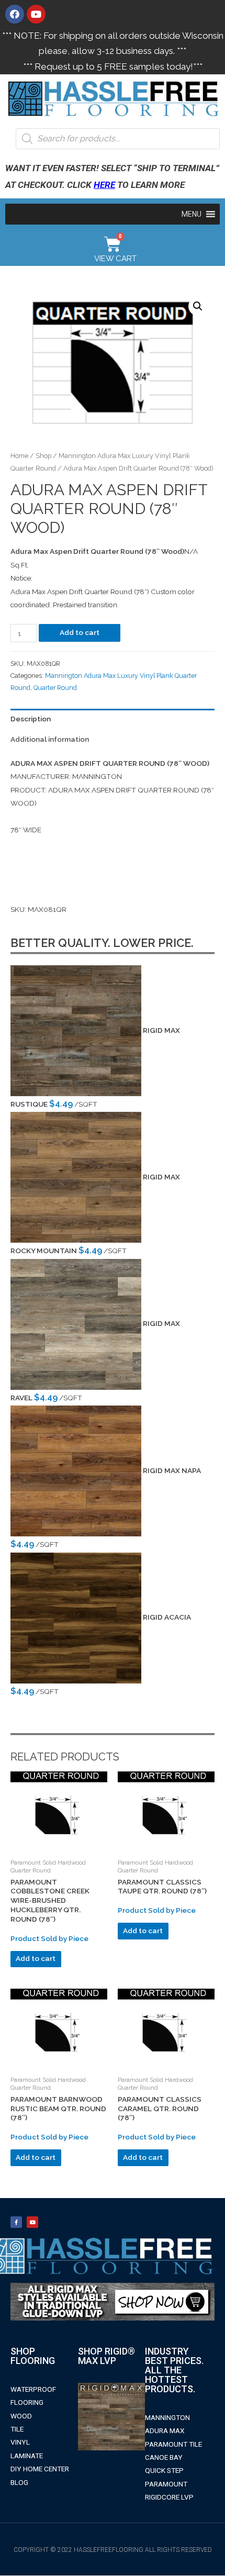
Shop (43, 456)
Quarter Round (55, 688)
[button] (192, 214)
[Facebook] (15, 14)
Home (19, 456)
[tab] (113, 719)
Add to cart (80, 632)
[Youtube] (36, 14)
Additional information (50, 739)
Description (31, 719)
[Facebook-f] (16, 2222)
